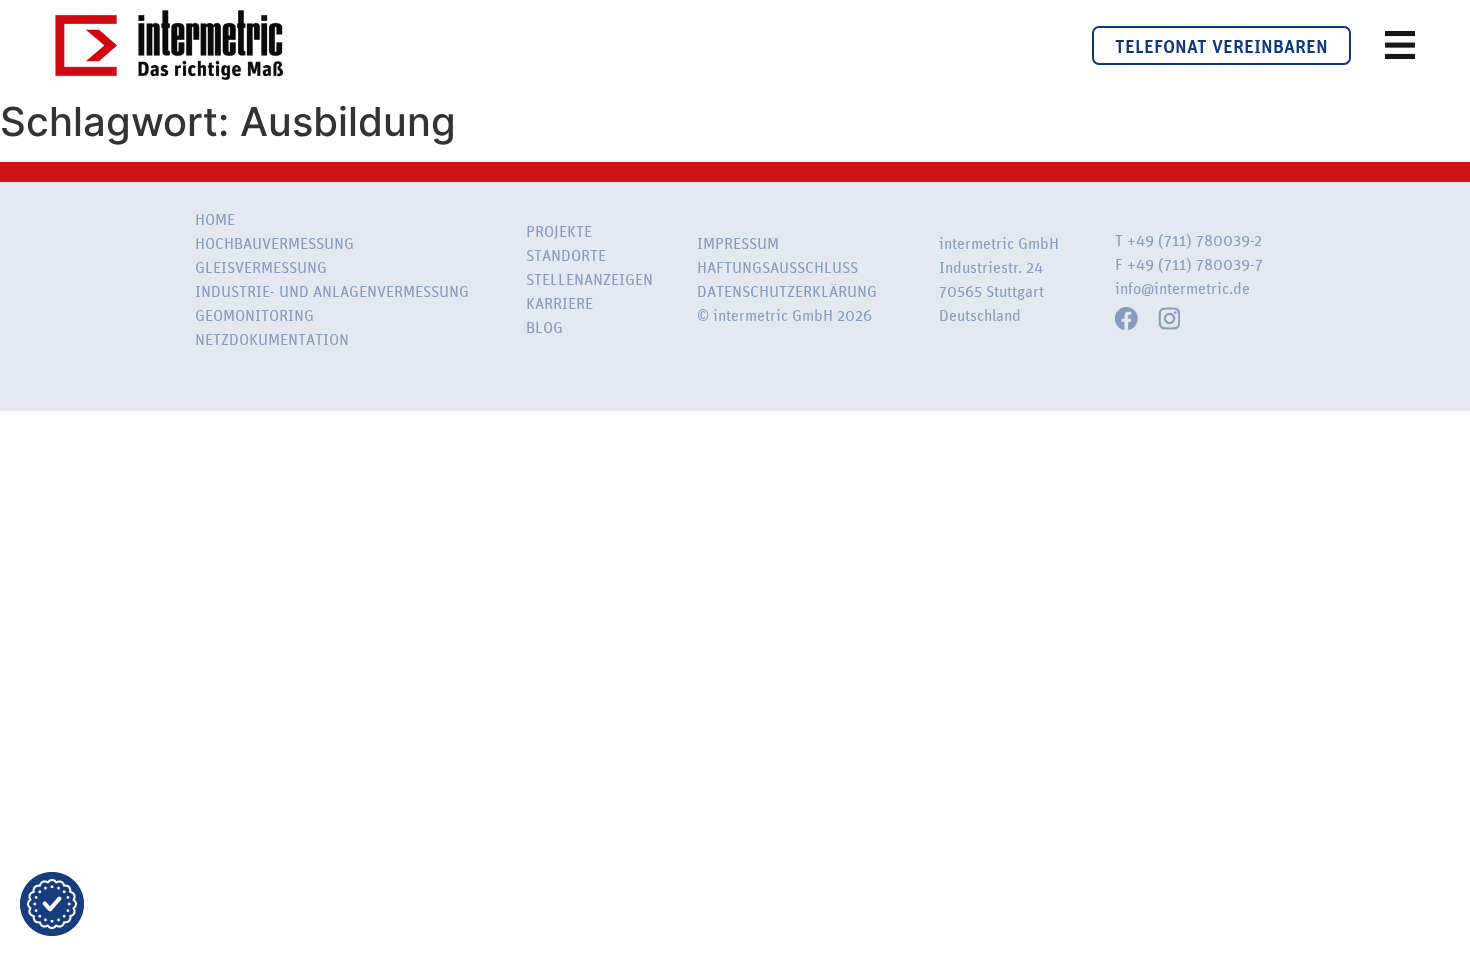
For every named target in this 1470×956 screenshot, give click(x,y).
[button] (52, 904)
